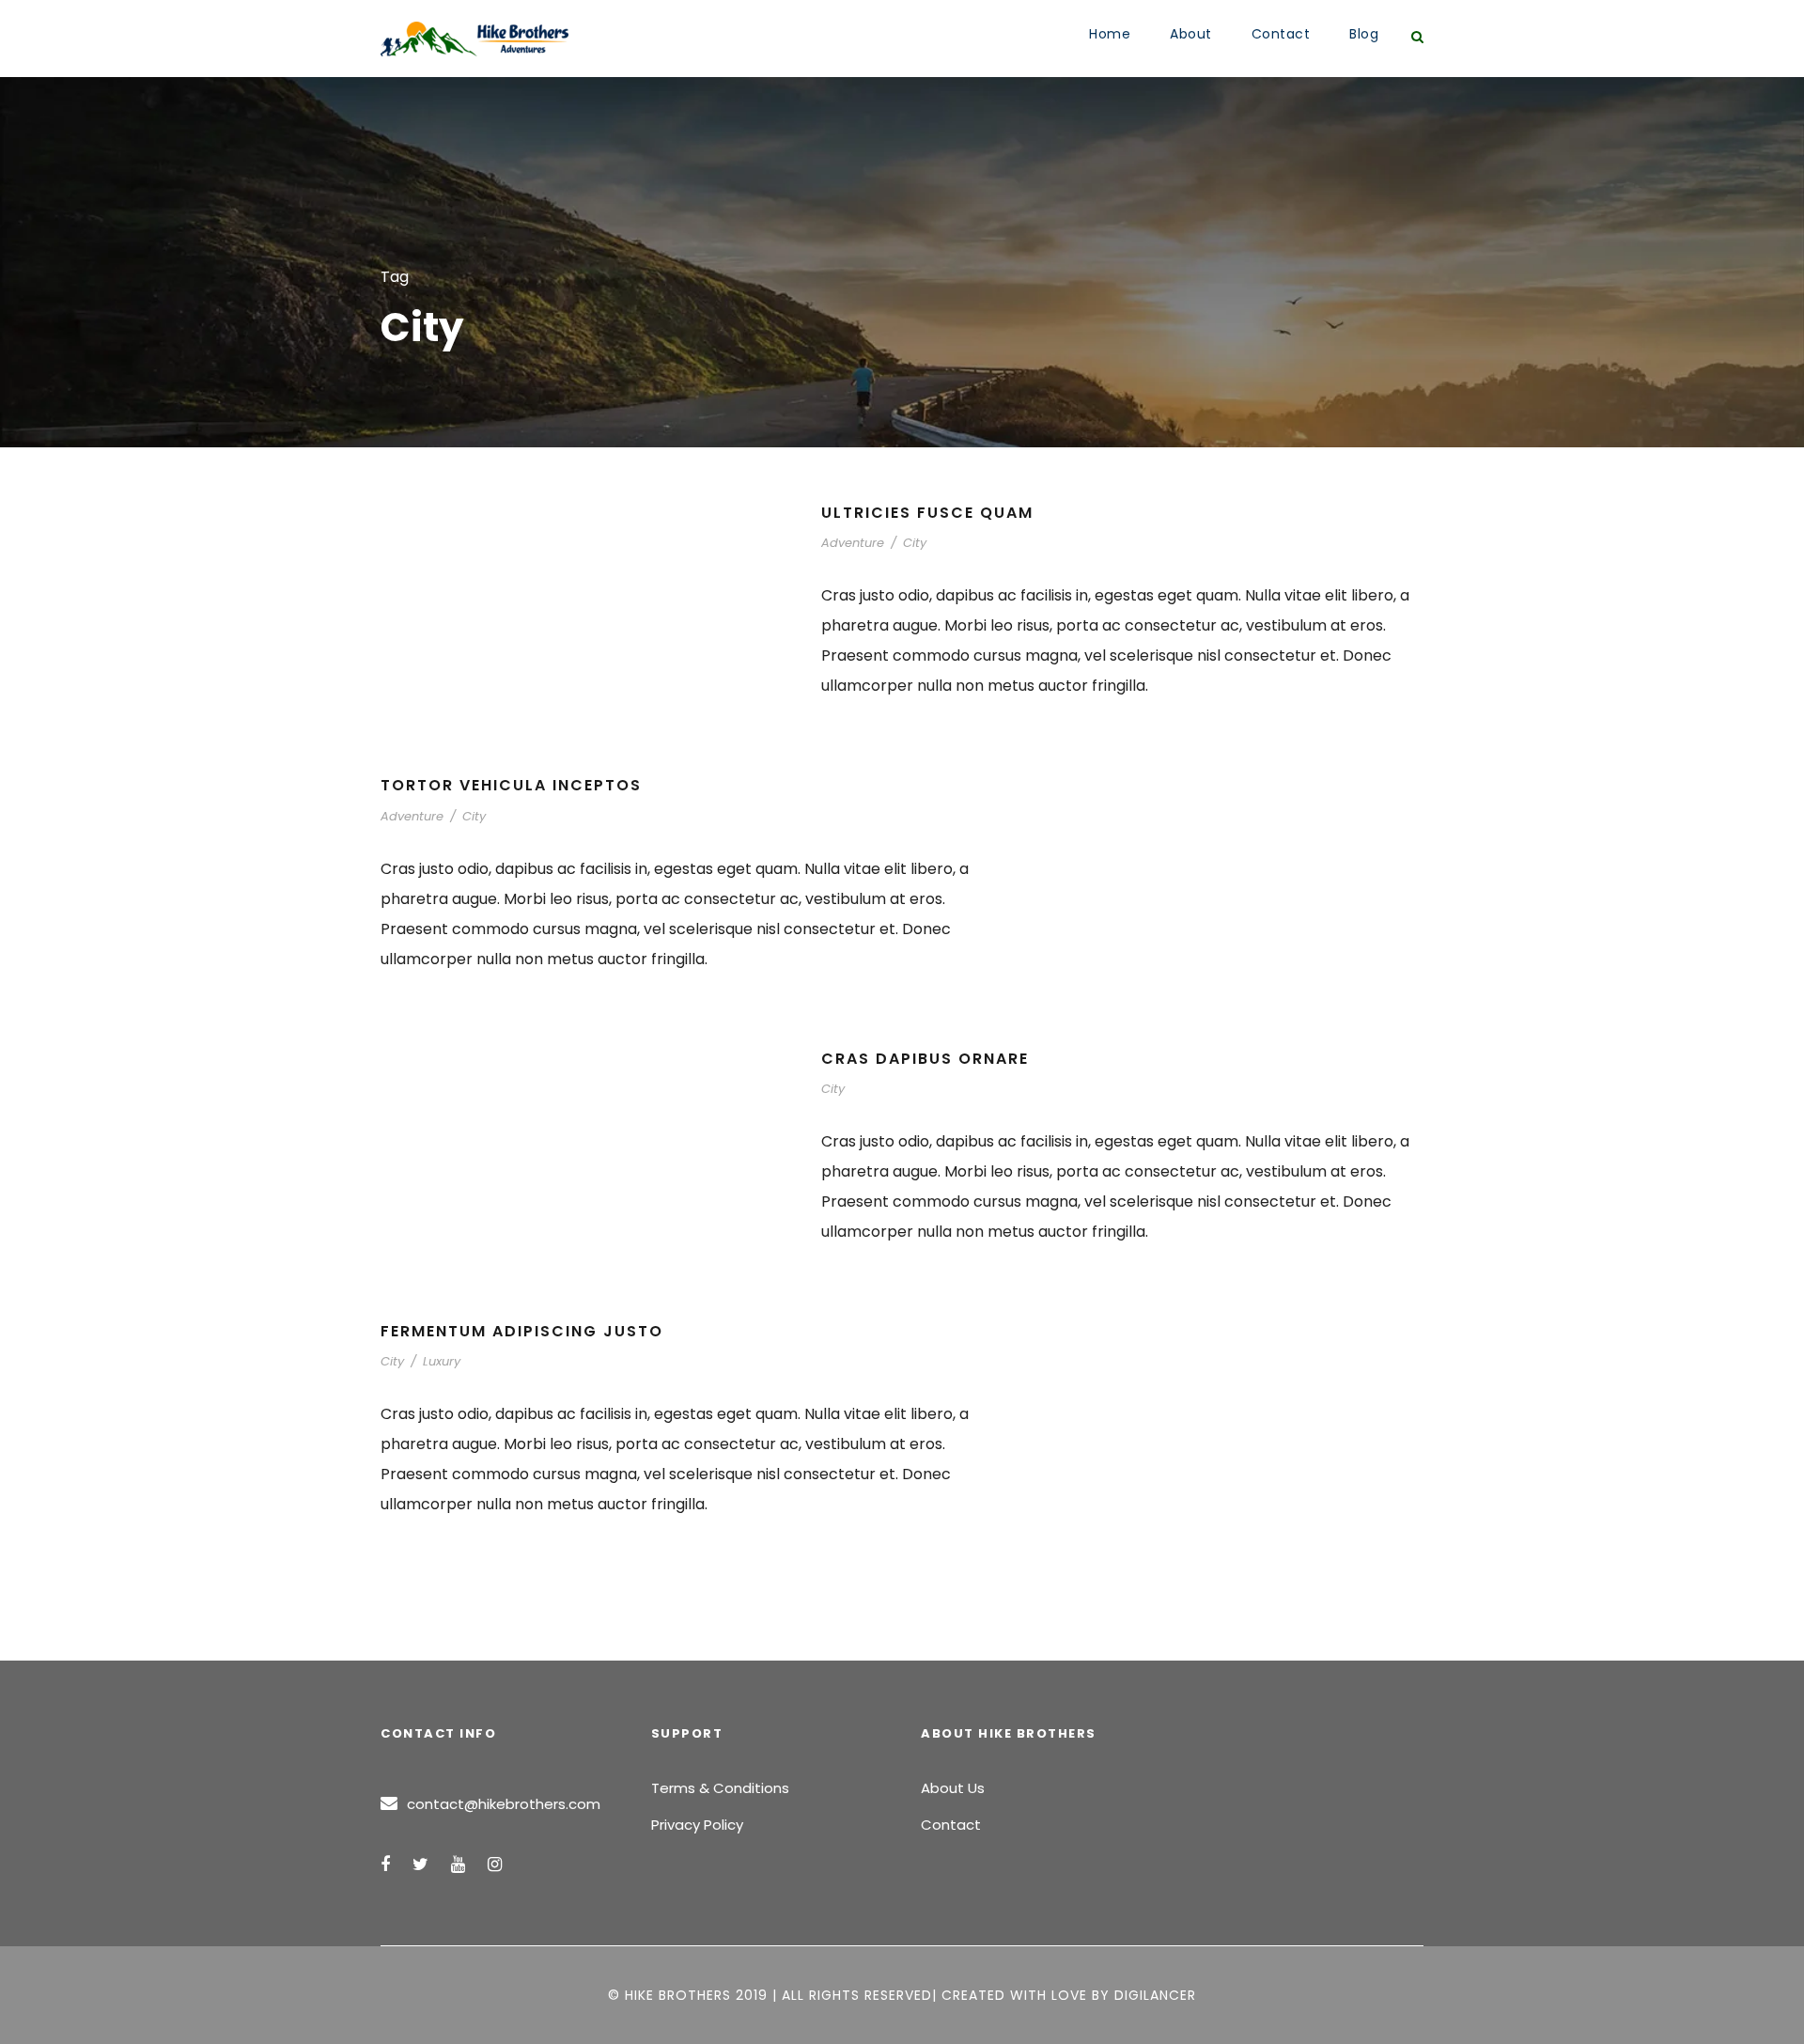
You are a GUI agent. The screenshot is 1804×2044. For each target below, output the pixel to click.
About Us (953, 1788)
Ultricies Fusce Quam (927, 513)
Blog (1364, 34)
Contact (1281, 34)
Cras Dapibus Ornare (925, 1059)
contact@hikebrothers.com (504, 1804)
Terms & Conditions (720, 1788)
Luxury (442, 1361)
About (1191, 34)
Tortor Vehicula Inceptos (511, 785)
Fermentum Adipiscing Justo (522, 1331)
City (915, 543)
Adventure (853, 543)
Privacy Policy (697, 1825)
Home (1110, 34)
